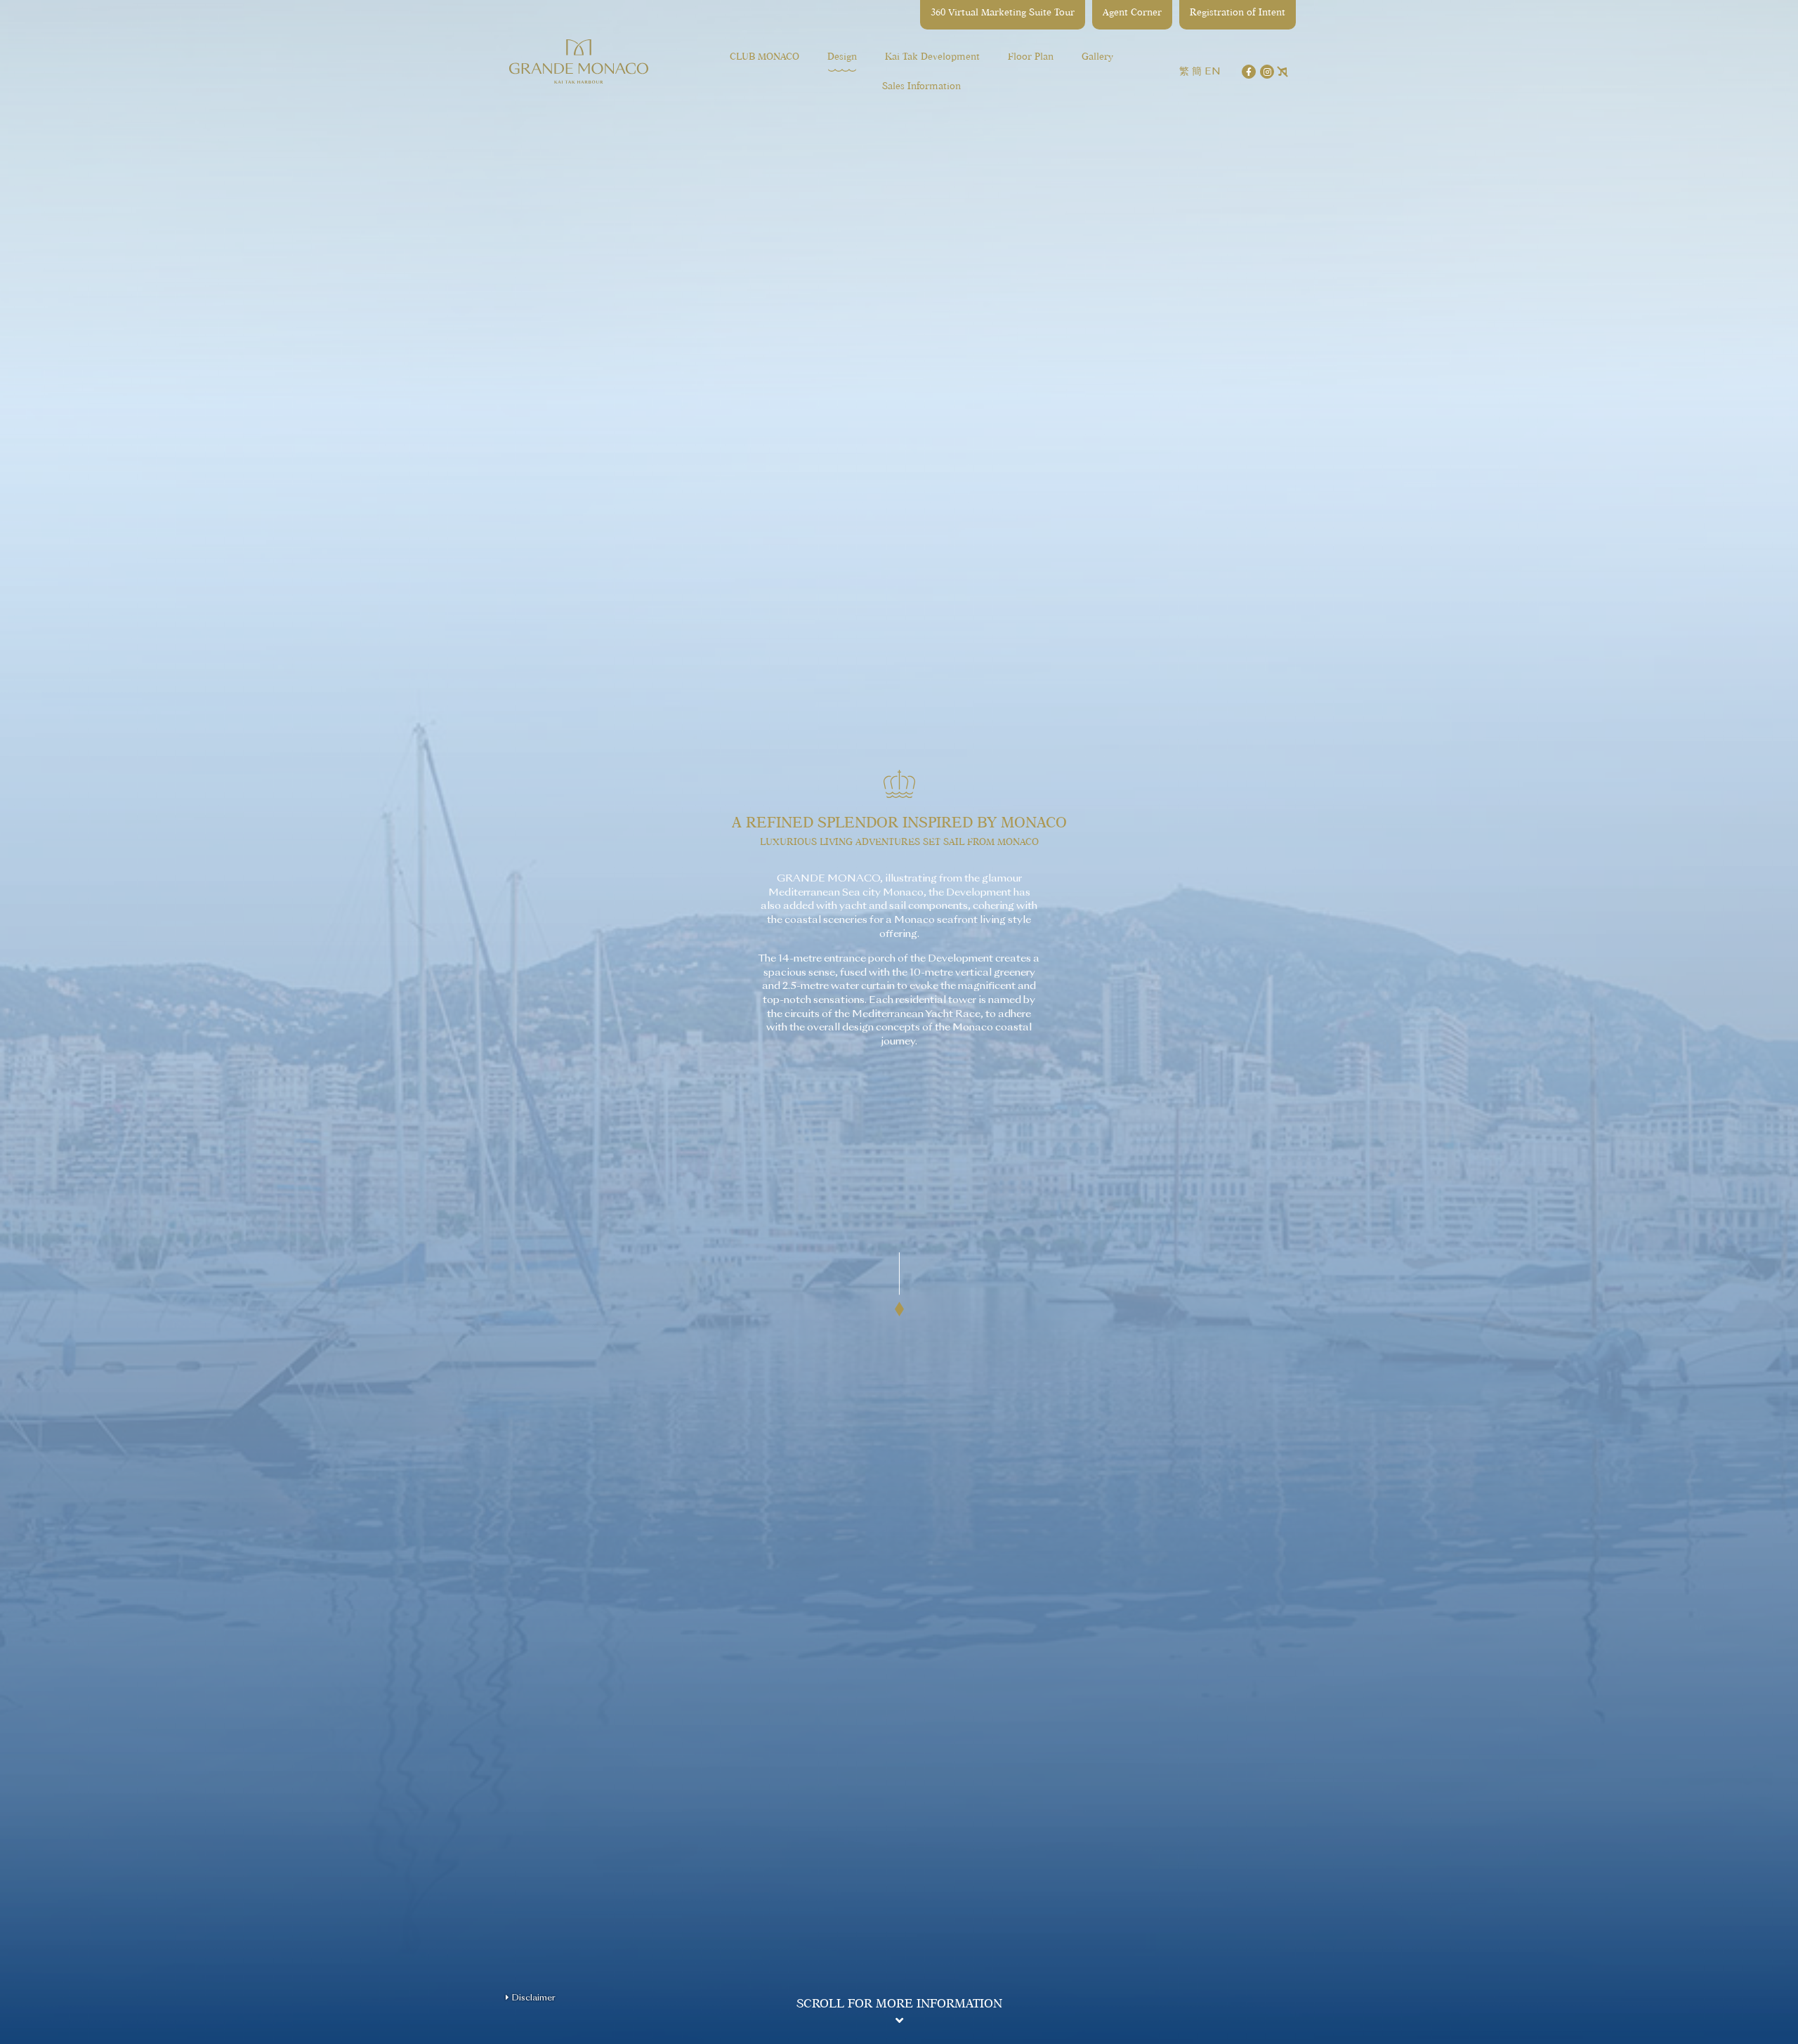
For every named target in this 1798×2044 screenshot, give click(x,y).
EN (1213, 71)
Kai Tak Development (932, 57)
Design (842, 57)
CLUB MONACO (765, 57)
